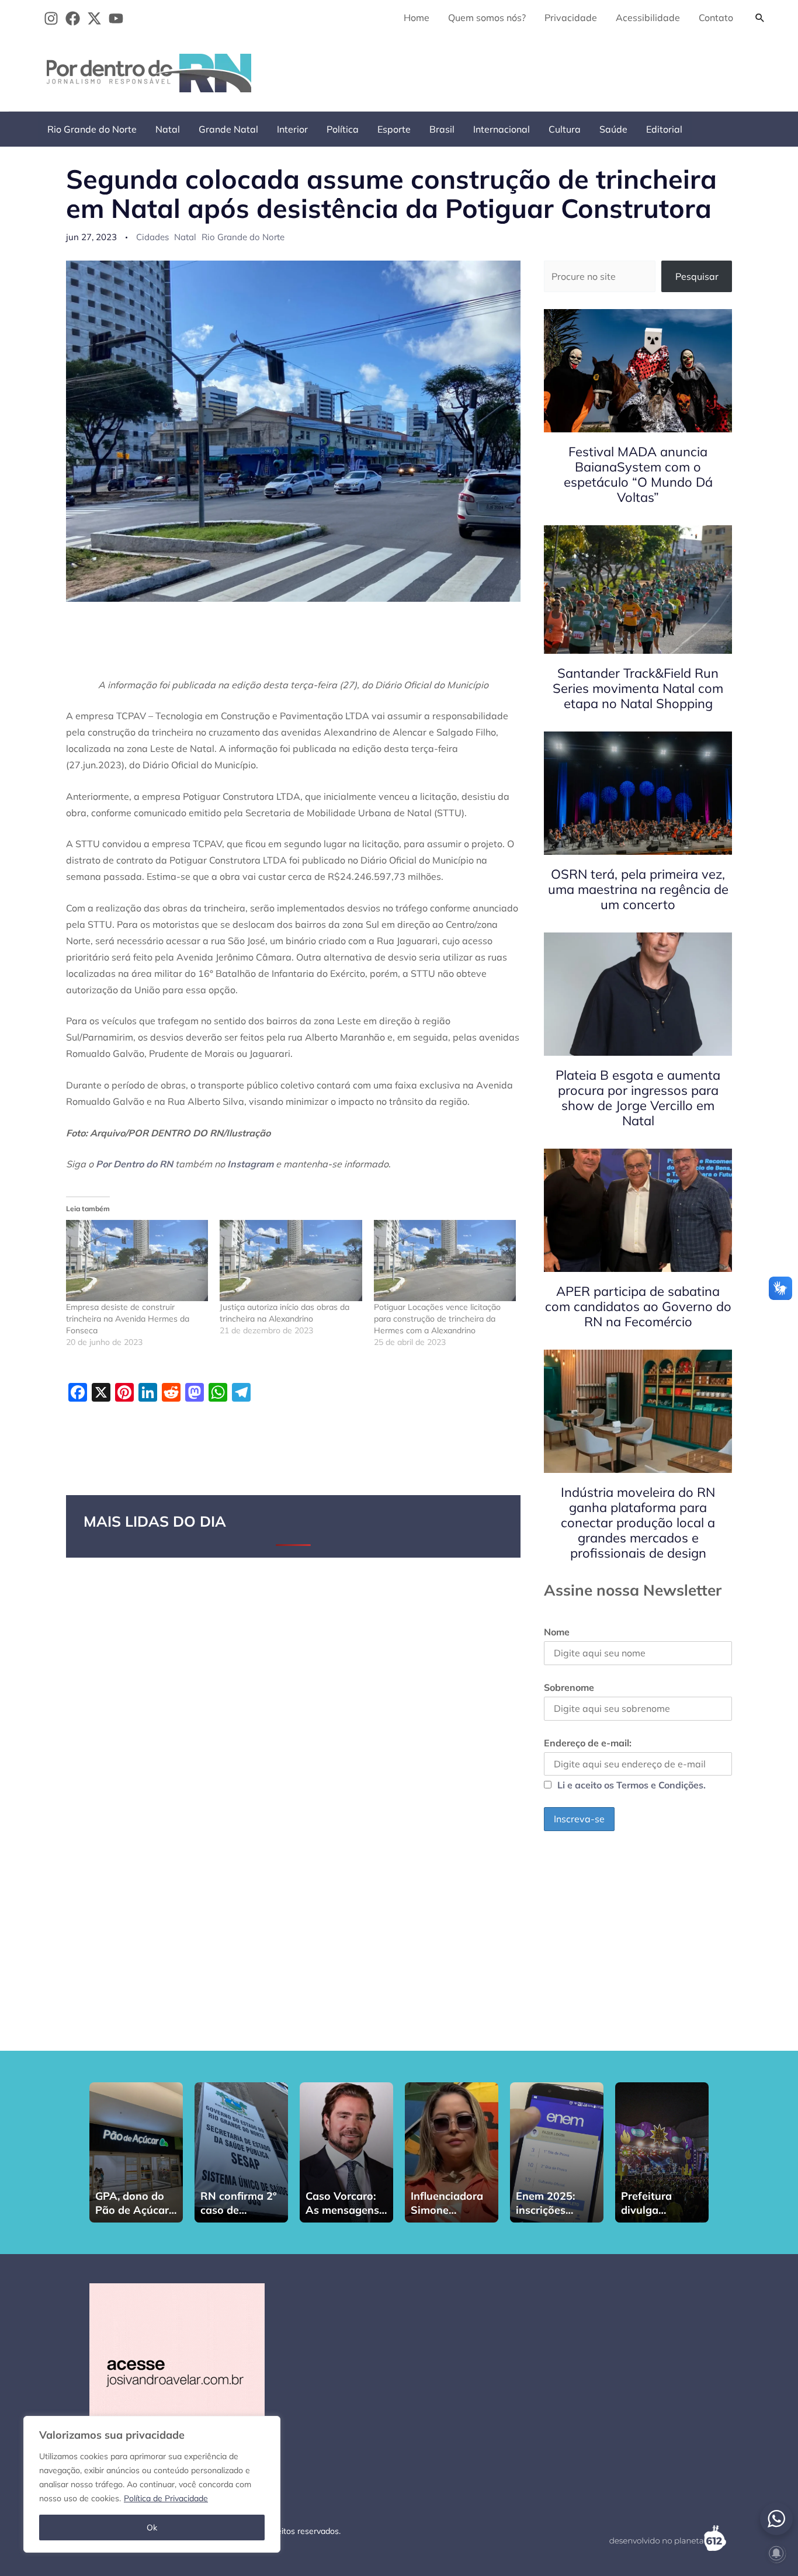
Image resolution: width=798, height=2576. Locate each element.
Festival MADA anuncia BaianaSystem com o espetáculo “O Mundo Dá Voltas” (638, 474)
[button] (760, 18)
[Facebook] (73, 18)
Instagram (250, 1164)
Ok (152, 2528)
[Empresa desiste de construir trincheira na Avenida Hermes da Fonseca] (137, 1261)
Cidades (152, 237)
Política (343, 129)
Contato (716, 18)
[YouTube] (116, 18)
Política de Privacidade (166, 2498)
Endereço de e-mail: (588, 1743)
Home (417, 18)
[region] (152, 2484)
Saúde (613, 129)
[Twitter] (94, 18)
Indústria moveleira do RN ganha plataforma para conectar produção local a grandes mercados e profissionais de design (638, 1523)
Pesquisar (697, 276)
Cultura (565, 129)
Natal (168, 129)
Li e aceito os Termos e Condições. (632, 1785)
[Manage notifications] (776, 2553)
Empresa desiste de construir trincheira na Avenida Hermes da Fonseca (128, 1319)
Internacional (502, 129)
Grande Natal (228, 129)
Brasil (442, 129)
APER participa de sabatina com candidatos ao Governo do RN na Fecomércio (638, 1306)
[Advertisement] (559, 71)
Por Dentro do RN (134, 1164)
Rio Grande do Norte (92, 129)
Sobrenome (569, 1687)
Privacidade (571, 18)
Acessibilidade (648, 18)
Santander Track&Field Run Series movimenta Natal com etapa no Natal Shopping (638, 688)
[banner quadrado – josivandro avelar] (177, 2370)
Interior (292, 129)
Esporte (394, 129)
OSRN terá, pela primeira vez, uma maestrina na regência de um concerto (638, 889)
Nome (557, 1632)
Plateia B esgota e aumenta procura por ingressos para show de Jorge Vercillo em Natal (638, 1098)
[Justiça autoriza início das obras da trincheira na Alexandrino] (291, 1261)
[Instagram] (51, 18)
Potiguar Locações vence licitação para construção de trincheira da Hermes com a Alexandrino (437, 1319)
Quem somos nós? (487, 18)
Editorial (664, 129)
